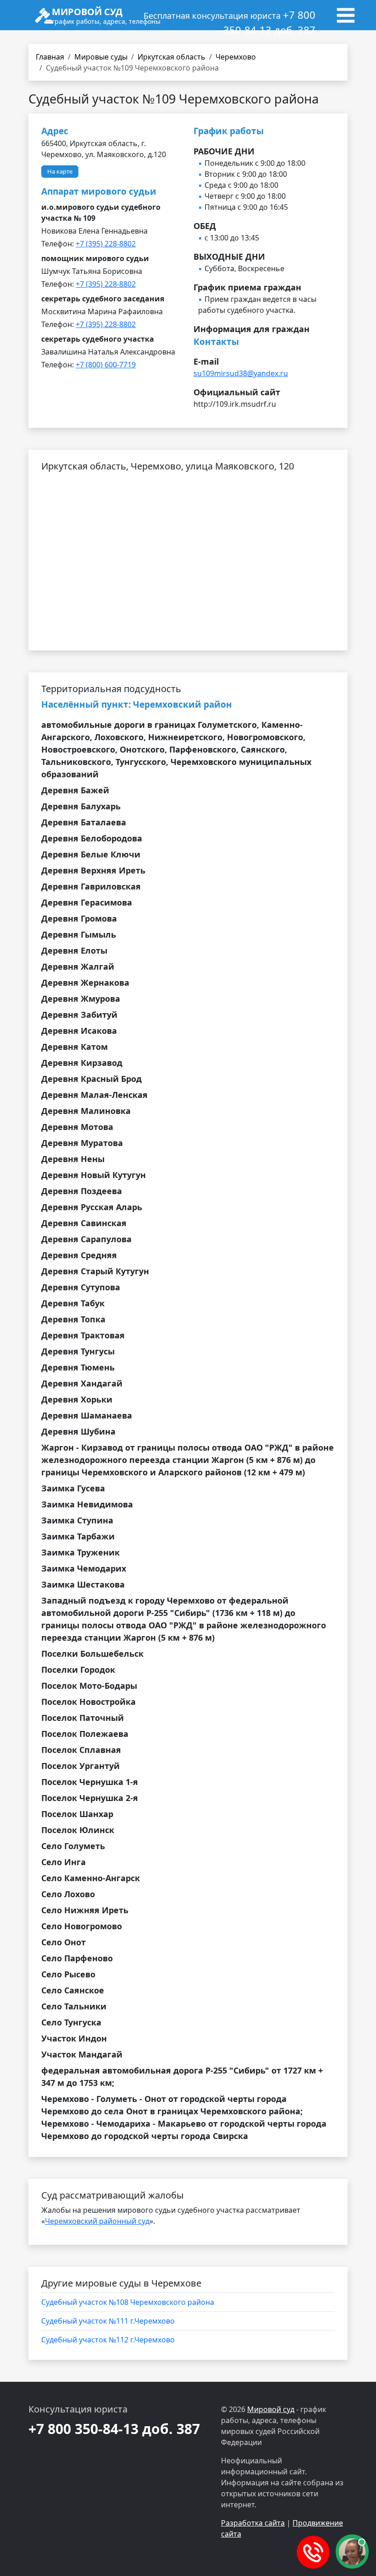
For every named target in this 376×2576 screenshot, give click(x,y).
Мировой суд (271, 2409)
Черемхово (236, 57)
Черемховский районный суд (97, 2221)
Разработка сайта (253, 2523)
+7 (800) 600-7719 (106, 365)
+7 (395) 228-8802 (106, 244)
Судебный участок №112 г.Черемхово (108, 2340)
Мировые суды (101, 57)
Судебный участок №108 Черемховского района (128, 2302)
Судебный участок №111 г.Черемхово (108, 2321)
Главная (50, 57)
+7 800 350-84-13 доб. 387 (114, 2429)
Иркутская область (171, 57)
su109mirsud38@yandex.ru (241, 373)
